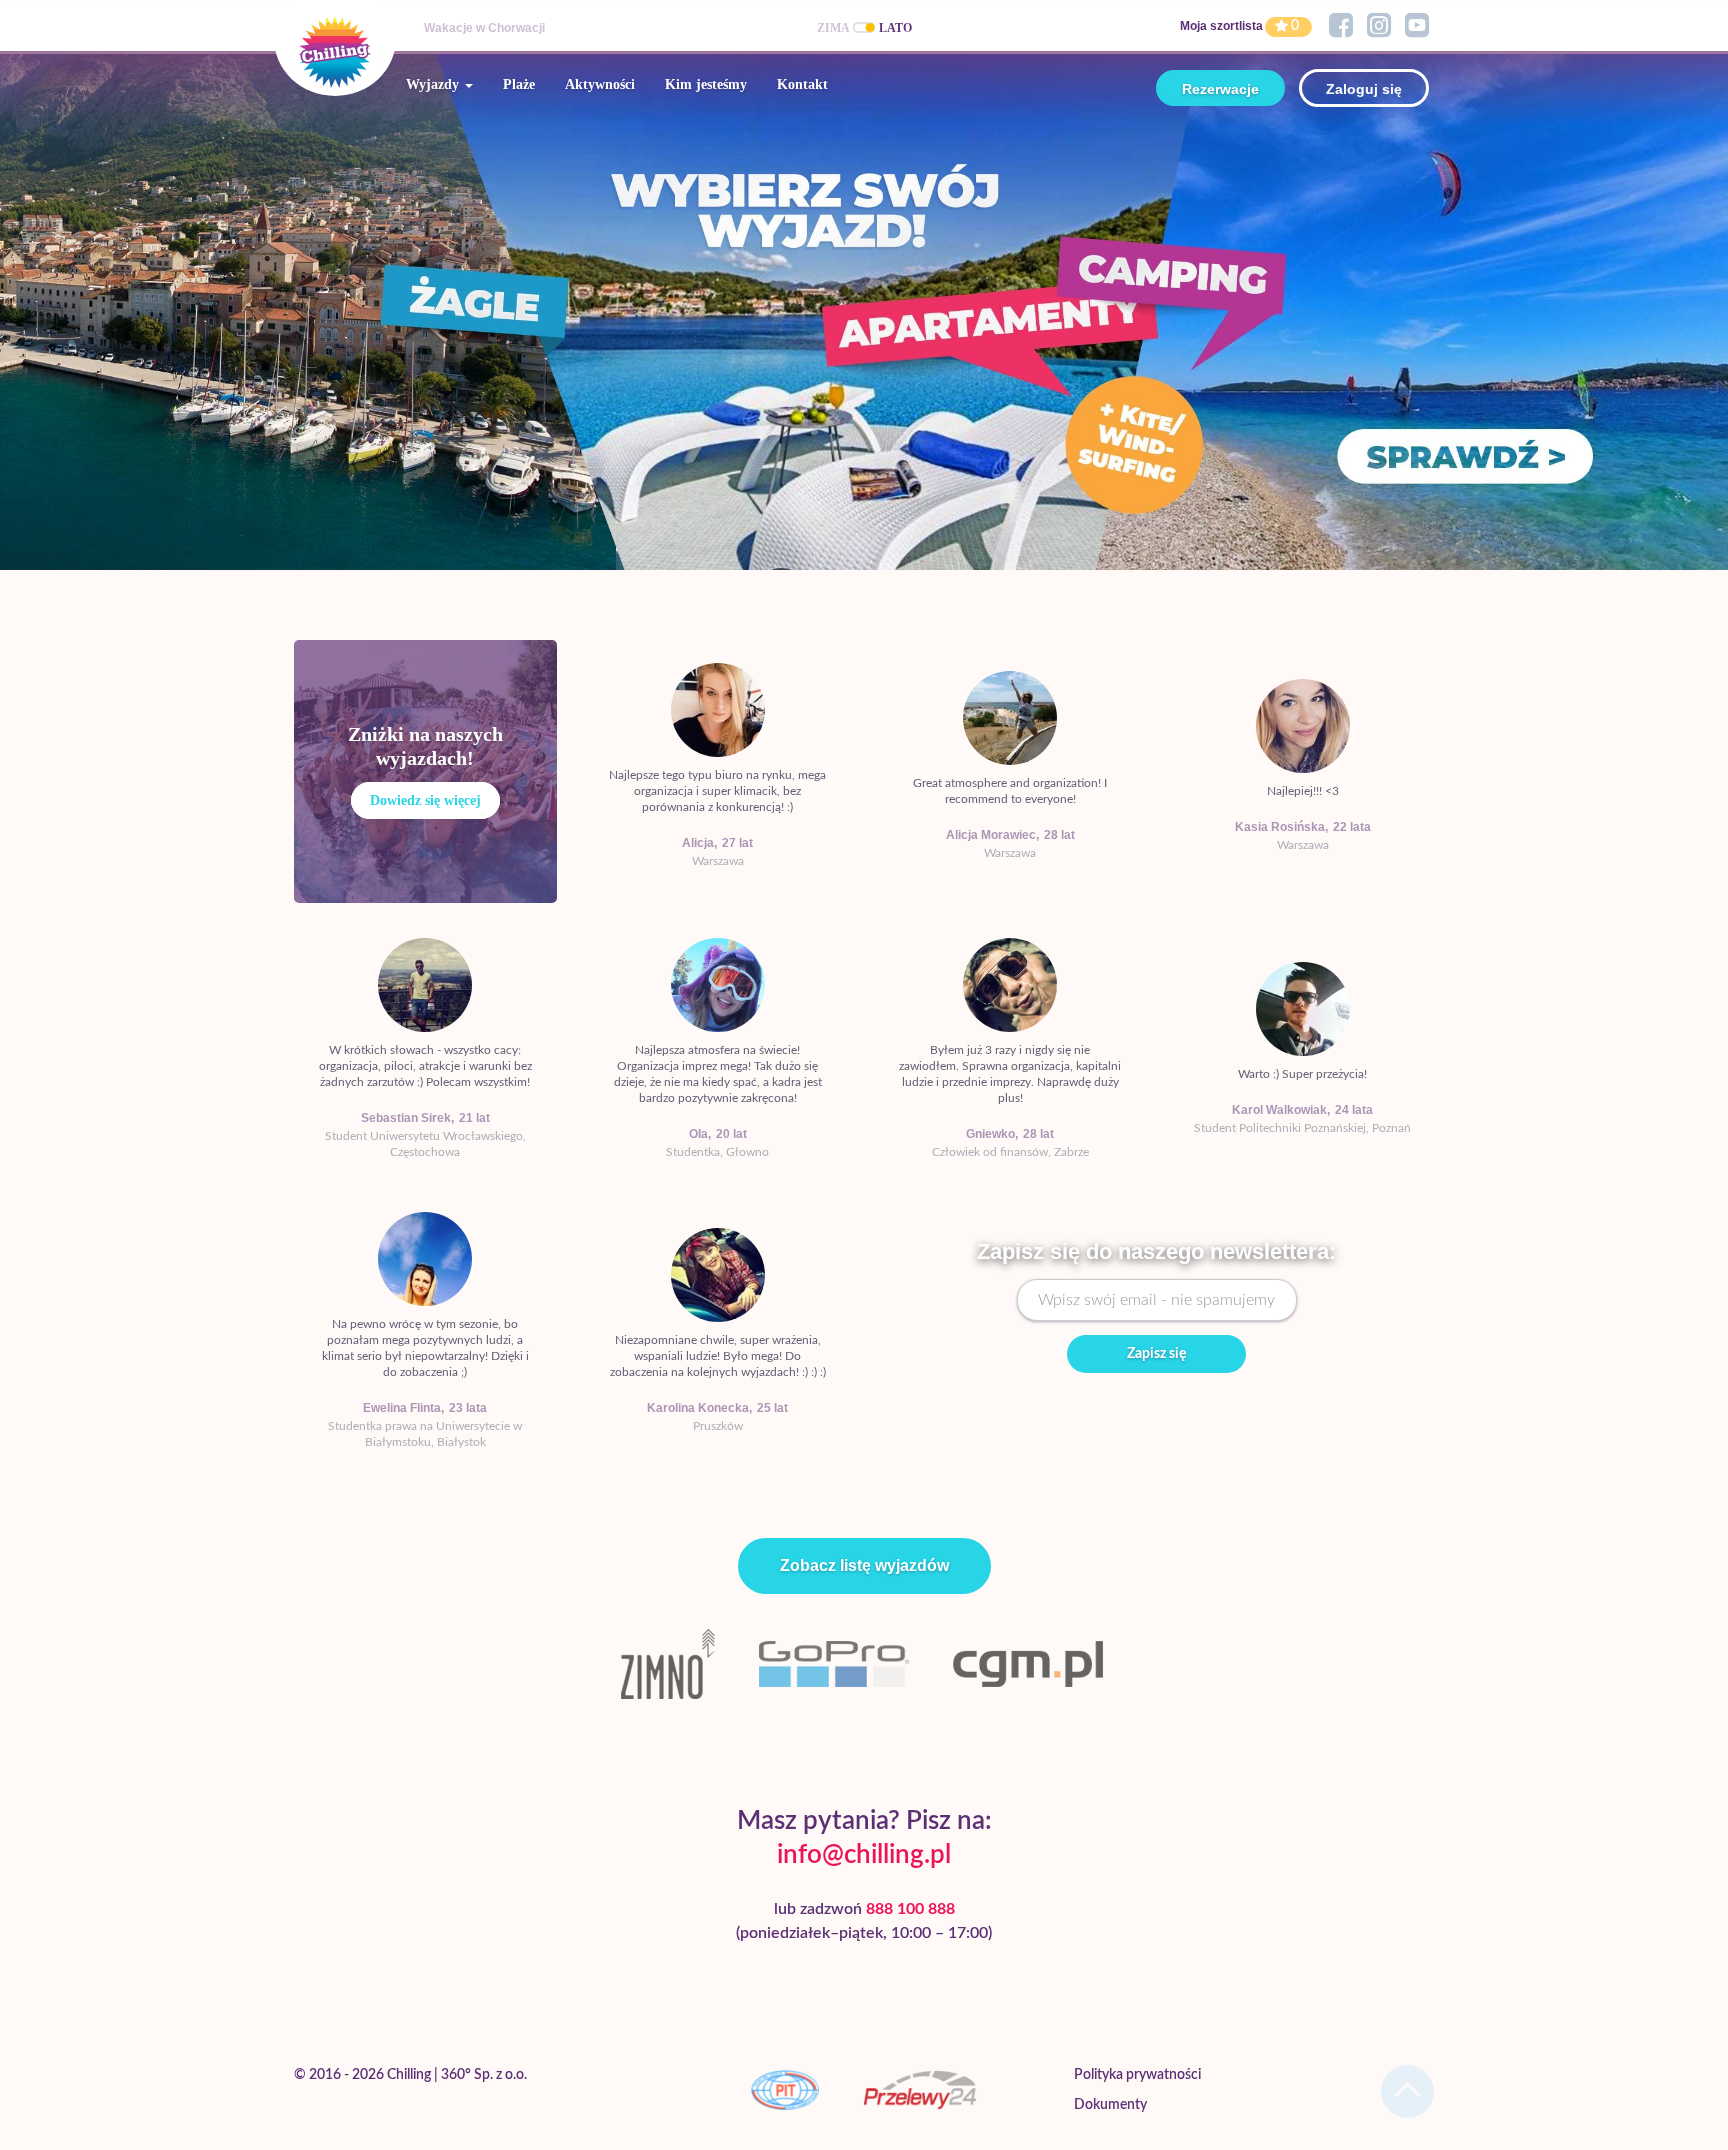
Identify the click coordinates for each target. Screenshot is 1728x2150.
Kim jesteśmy (706, 84)
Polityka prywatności (1137, 2075)
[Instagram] (1379, 26)
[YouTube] (1417, 26)
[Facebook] (1341, 26)
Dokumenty (1110, 2105)
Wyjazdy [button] (434, 84)
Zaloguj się (1364, 89)
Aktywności (600, 84)
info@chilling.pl (864, 1855)
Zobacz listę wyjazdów (864, 1565)
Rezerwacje (1220, 89)
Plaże (519, 84)
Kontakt (802, 84)
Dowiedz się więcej (425, 800)
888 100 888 (910, 1909)
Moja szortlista (1221, 26)
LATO (895, 28)
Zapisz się (1156, 1354)
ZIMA (833, 28)
